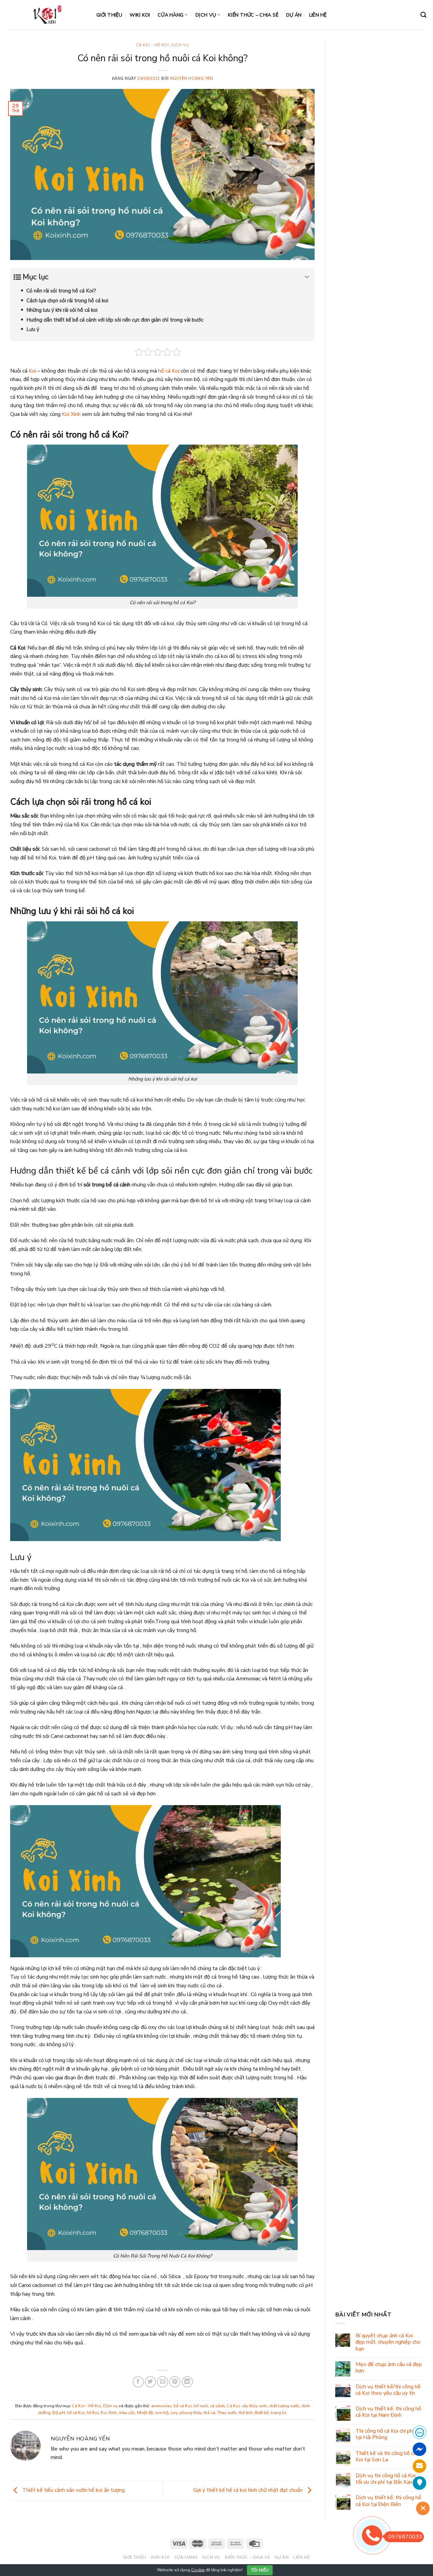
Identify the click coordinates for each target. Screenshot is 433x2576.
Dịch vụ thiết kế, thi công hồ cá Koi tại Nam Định (388, 2412)
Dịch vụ (206, 15)
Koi (32, 371)
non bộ (162, 2413)
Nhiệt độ (145, 2413)
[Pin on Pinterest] (175, 2382)
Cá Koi (233, 2406)
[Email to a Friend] (163, 2382)
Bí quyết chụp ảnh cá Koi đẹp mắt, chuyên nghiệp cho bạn (388, 2342)
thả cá (209, 2413)
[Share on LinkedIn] (187, 2382)
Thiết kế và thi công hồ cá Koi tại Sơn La (386, 2457)
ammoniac (161, 2406)
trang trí (278, 2413)
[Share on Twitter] (150, 2382)
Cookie (198, 2570)
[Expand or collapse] (307, 277)
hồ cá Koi (169, 371)
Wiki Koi (140, 15)
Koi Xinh (71, 414)
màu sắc (127, 2413)
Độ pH (59, 2413)
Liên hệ (318, 15)
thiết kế (262, 2413)
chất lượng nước (284, 2406)
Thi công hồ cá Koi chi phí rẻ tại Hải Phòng (388, 2434)
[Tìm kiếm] (423, 15)
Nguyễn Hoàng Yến (192, 79)
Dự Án (294, 15)
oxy (174, 2413)
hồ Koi (93, 2413)
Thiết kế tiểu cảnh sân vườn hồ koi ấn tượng (73, 2490)
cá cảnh (217, 2406)
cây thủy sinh (254, 2406)
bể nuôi (201, 2406)
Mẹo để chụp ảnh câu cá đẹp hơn (389, 2368)
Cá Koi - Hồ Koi (152, 45)
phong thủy (191, 2413)
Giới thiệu (109, 15)
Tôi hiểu (260, 2570)
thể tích (246, 2413)
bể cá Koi (183, 2406)
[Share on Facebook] (138, 2382)
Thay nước (227, 2413)
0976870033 (405, 2537)
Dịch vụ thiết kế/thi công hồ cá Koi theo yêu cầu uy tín (388, 2390)
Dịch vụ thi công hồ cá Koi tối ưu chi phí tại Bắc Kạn (385, 2479)
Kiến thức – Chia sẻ (253, 15)
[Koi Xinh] (47, 15)
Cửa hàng (170, 15)
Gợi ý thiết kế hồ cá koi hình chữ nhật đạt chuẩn (248, 2490)
